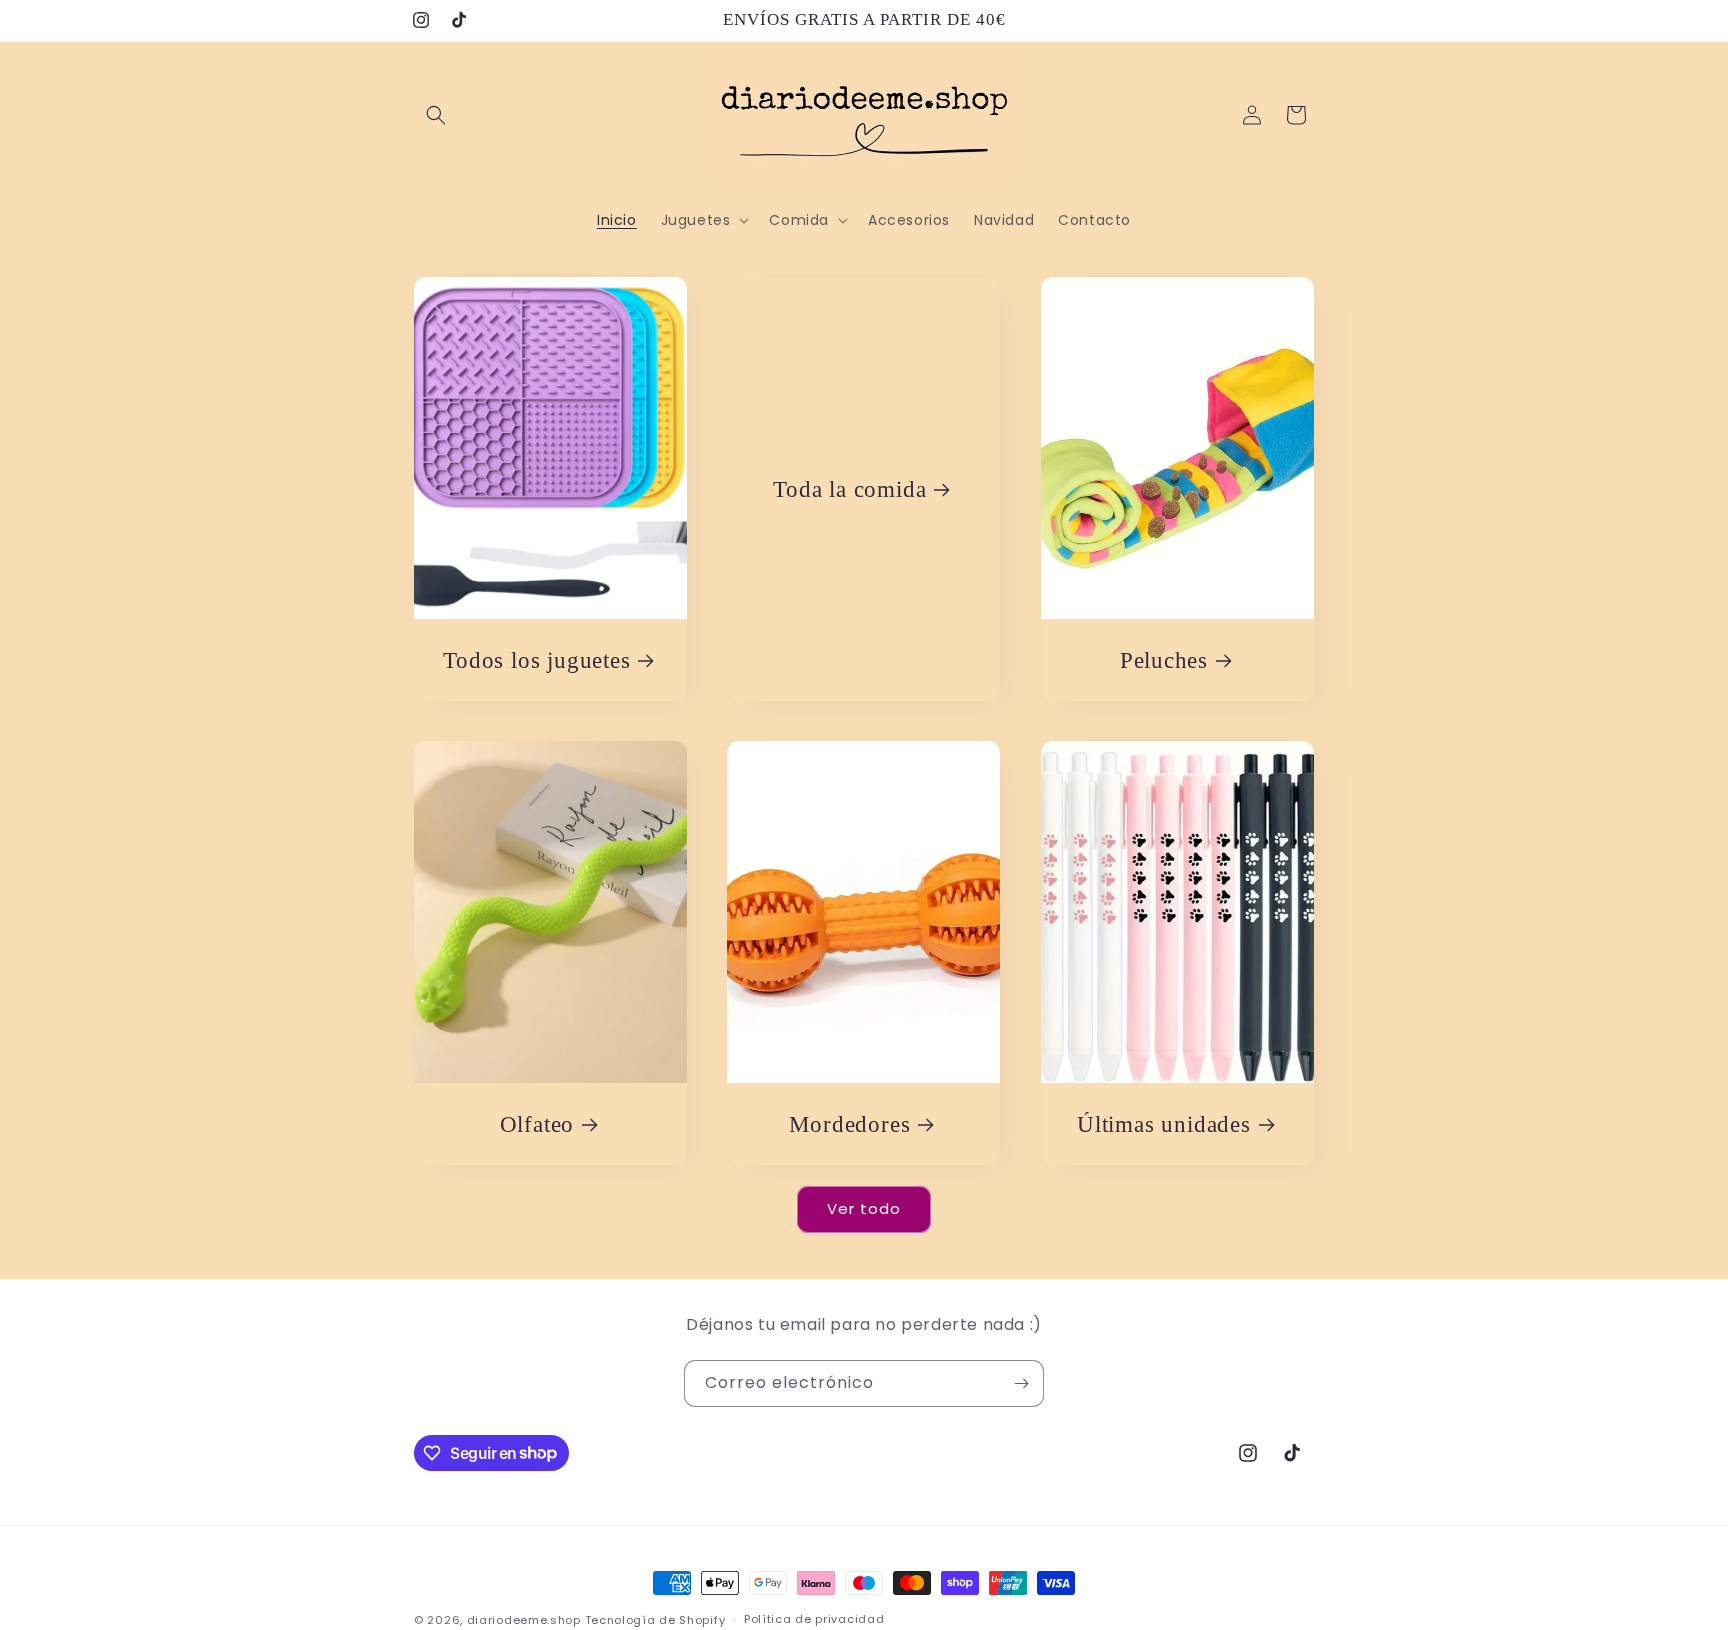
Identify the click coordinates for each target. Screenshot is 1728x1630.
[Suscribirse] (1021, 1383)
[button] (436, 115)
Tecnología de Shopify (655, 1620)
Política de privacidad (814, 1619)
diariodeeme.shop (524, 1620)
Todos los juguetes (536, 660)
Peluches (1163, 660)
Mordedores (850, 1124)
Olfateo (537, 1124)
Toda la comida (850, 489)
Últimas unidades (1163, 1124)
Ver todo (864, 1208)
